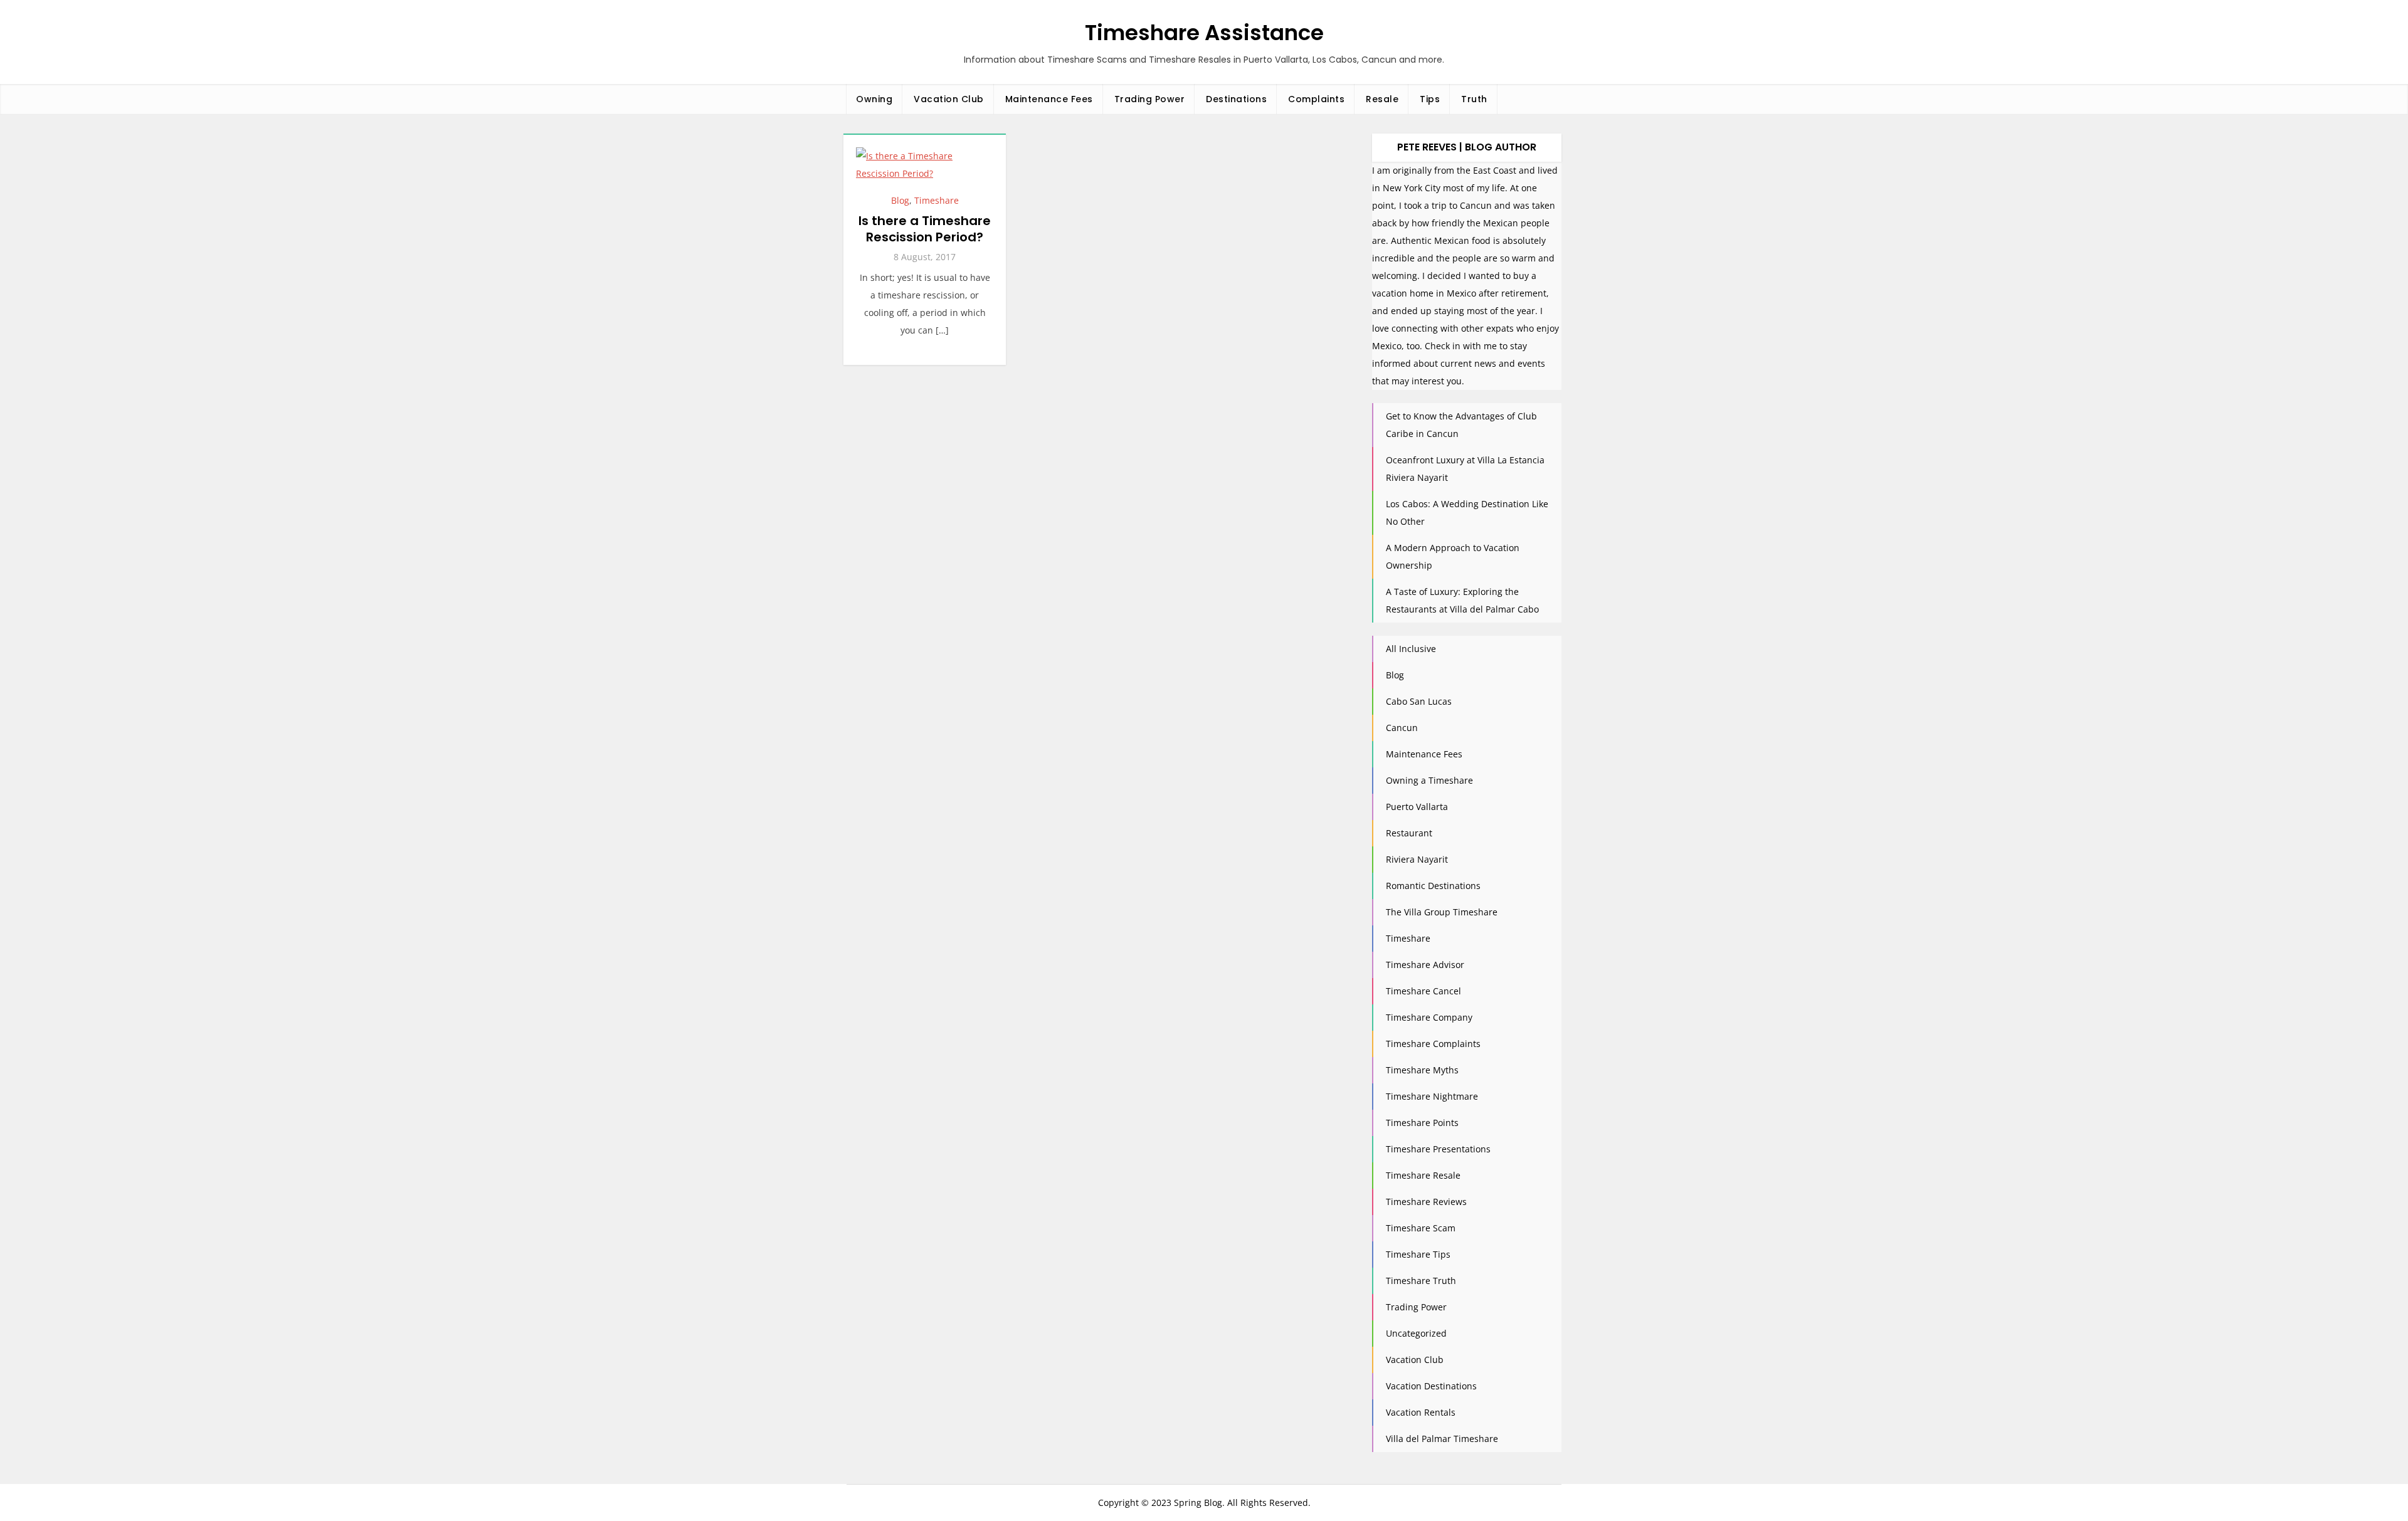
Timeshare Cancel (1423, 991)
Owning (874, 99)
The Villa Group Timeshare (1442, 912)
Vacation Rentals (1421, 1412)
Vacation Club (949, 99)
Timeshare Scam (1421, 1228)
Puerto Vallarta (1417, 807)
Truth (1474, 99)
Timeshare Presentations (1438, 1149)
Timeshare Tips (1418, 1254)
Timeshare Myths (1422, 1070)
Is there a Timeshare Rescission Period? (925, 229)
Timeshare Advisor (1425, 965)
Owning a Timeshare (1429, 780)
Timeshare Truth (1421, 1281)
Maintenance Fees (1049, 99)
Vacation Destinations (1431, 1386)
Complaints (1316, 99)
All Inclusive (1411, 649)
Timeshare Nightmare (1432, 1096)
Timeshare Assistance (1204, 33)
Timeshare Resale (1423, 1175)
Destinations (1236, 99)
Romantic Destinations (1433, 886)
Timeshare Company (1429, 1017)
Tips (1430, 99)
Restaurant (1409, 833)
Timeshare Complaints (1433, 1044)
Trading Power (1150, 99)
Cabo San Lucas (1419, 701)
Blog (900, 200)
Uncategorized (1416, 1333)
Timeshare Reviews (1426, 1202)
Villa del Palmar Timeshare (1442, 1439)
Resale (1382, 99)
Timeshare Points (1422, 1123)
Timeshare (937, 200)
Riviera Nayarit (1417, 859)
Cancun (1402, 728)
